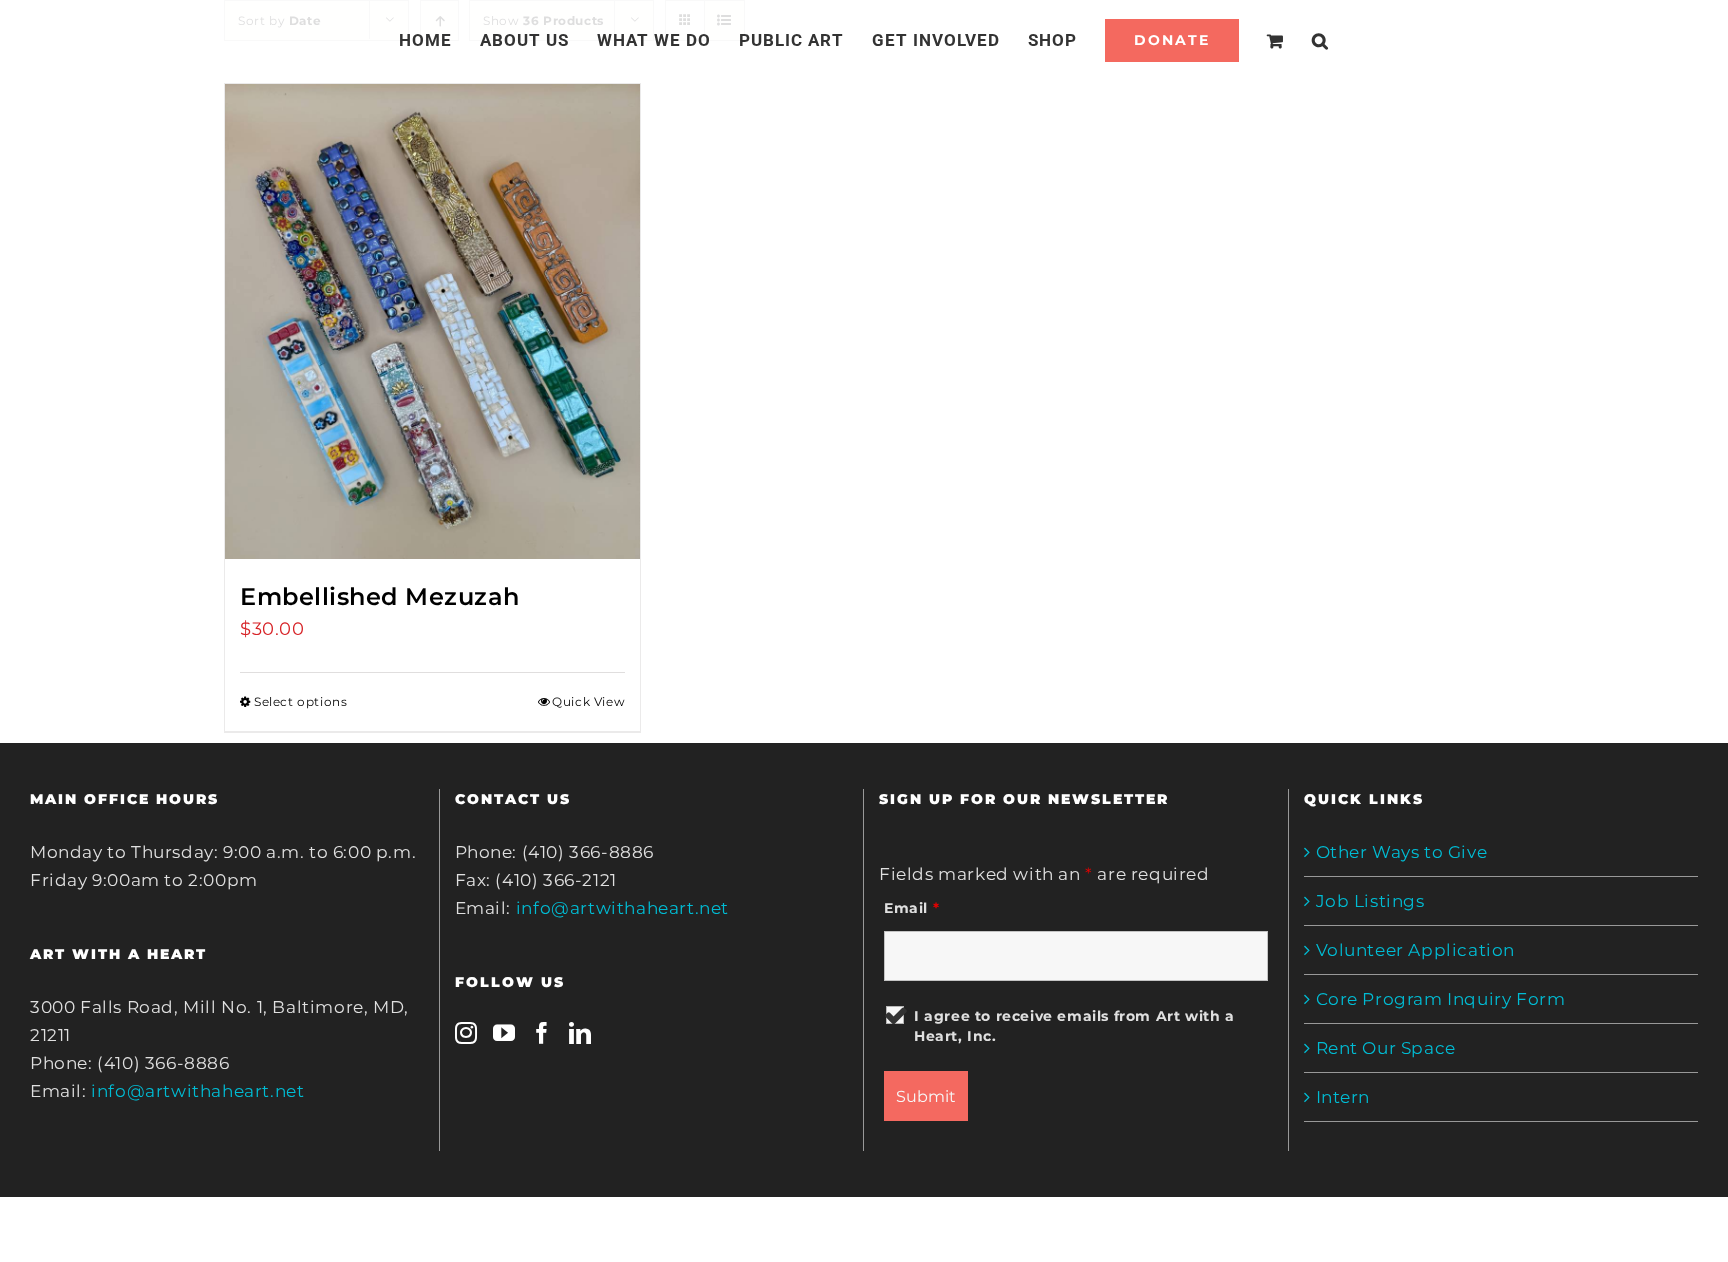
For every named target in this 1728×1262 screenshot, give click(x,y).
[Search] (1296, 40)
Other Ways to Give (1402, 852)
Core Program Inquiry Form (1441, 999)
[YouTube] (504, 1033)
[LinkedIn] (580, 1033)
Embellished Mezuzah (380, 596)
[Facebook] (542, 1033)
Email (911, 908)
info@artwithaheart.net (197, 1091)
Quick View (588, 701)
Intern (1343, 1097)
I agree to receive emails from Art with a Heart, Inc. (1074, 1026)
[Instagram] (466, 1033)
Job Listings (1370, 901)
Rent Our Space (1386, 1048)
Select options (300, 701)
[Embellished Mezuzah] (432, 321)
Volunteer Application (1416, 950)
